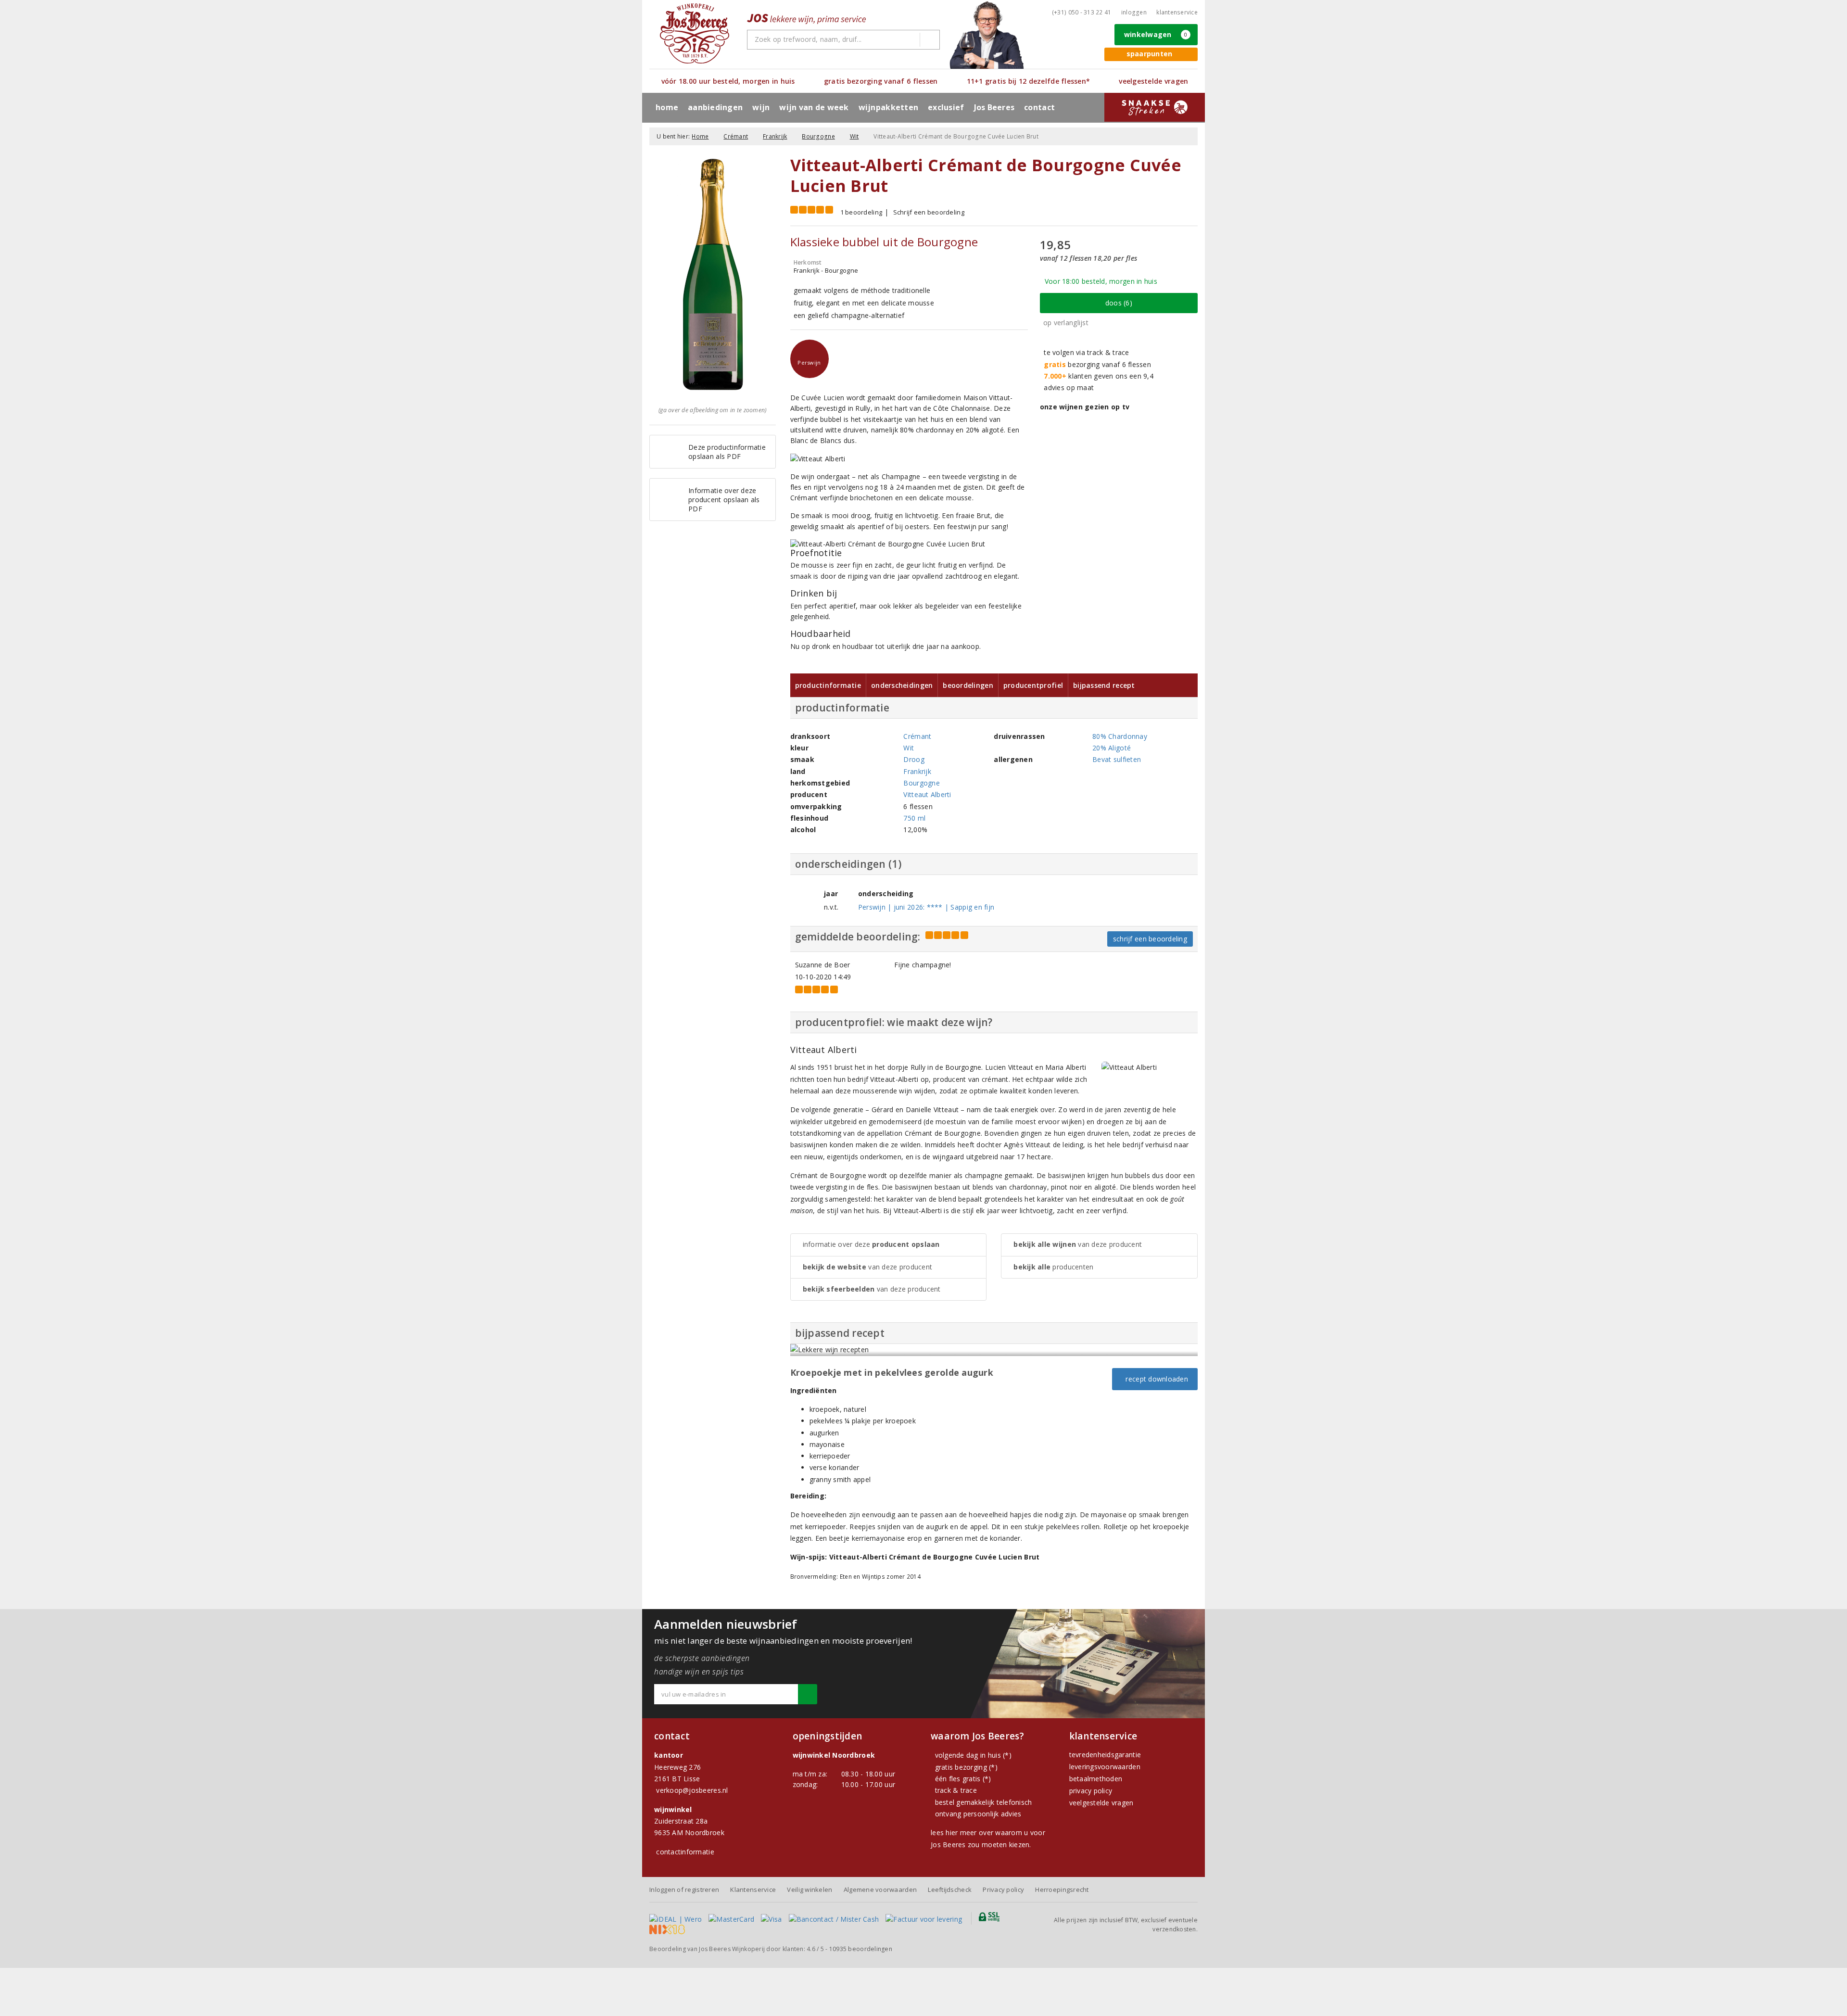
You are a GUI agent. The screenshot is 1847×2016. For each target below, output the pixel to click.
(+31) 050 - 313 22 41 (1082, 12)
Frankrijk (775, 136)
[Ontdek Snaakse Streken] (1155, 107)
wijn (761, 107)
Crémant (736, 136)
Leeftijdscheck (950, 1889)
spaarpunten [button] (1150, 54)
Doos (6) (1119, 303)
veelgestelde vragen (1101, 1803)
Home (667, 107)
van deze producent (868, 1267)
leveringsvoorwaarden (1105, 1767)
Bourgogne (818, 136)
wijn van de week (814, 107)
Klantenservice (1177, 12)
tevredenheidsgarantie (1105, 1755)
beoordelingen (861, 1949)
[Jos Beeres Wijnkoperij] (695, 33)
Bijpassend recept (1104, 685)
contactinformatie (685, 1852)
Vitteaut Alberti (927, 794)
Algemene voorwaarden (880, 1889)
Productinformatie (828, 685)
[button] (810, 359)
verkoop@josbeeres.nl (692, 1790)
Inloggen (1134, 12)
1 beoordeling (861, 212)
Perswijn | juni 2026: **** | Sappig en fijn (926, 907)
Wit (854, 136)
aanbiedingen (715, 107)
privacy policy (1091, 1791)
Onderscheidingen (902, 685)
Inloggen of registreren (684, 1889)
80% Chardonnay (1120, 736)
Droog (914, 759)
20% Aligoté (1112, 748)
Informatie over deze (871, 1244)
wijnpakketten (888, 107)
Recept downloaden (1155, 1379)
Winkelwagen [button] (1156, 34)
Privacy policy (1003, 1889)
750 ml (914, 818)
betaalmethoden (1096, 1779)
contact (1039, 107)
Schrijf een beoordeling (929, 212)
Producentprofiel (1033, 685)
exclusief (946, 107)
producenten (1053, 1267)
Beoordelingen (968, 685)
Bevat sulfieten (1117, 759)
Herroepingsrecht (1062, 1889)
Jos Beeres (994, 107)
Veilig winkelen (810, 1889)
